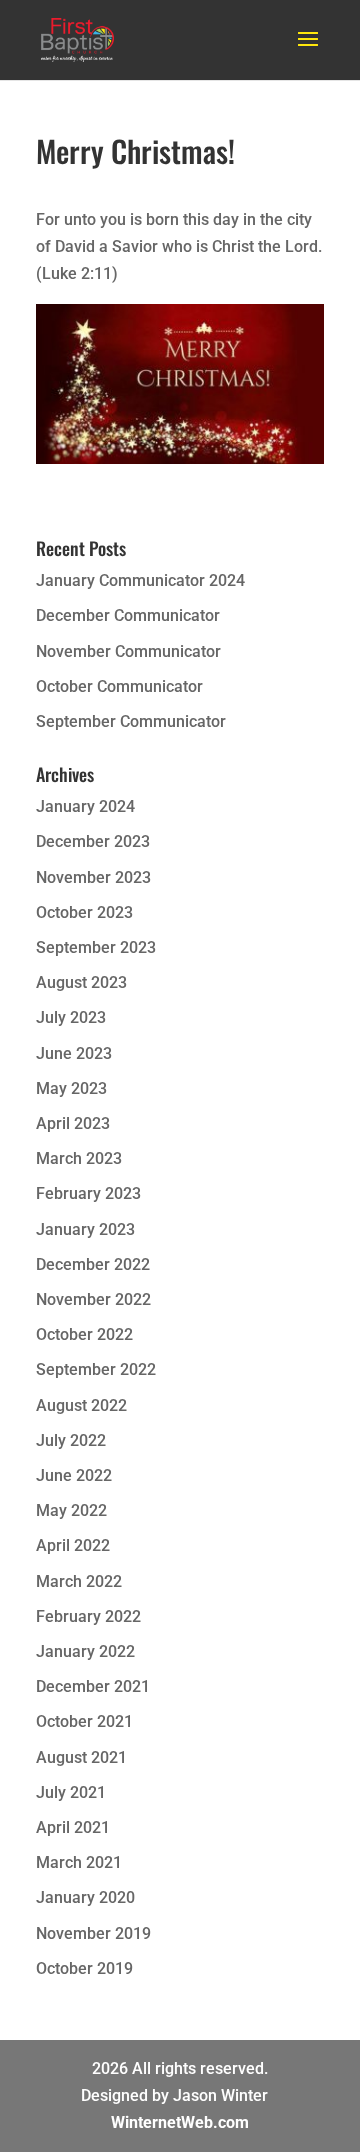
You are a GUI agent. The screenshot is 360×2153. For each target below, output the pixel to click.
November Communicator (128, 651)
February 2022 (88, 1616)
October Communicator (119, 686)
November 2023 (93, 877)
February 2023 (88, 1193)
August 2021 (81, 1757)
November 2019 (93, 1933)
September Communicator (131, 721)
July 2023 (71, 1017)
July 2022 (71, 1440)
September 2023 (96, 947)
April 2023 (73, 1123)
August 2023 (81, 982)
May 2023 (71, 1088)
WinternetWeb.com (180, 2122)
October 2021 (84, 1721)
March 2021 (79, 1862)
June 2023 (74, 1053)
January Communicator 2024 (140, 580)
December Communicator (128, 615)
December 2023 (93, 841)
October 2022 (84, 1334)
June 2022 (74, 1475)
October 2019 (84, 1968)
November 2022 (93, 1299)
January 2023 (85, 1229)
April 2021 (73, 1827)
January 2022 (85, 1651)
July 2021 (71, 1792)
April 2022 (73, 1545)
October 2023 (84, 912)
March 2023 (79, 1158)
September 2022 (96, 1369)
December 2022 (93, 1264)
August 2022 (81, 1405)
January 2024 (85, 806)
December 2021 (93, 1686)
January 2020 (85, 1897)
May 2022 (71, 1510)
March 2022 (79, 1581)
